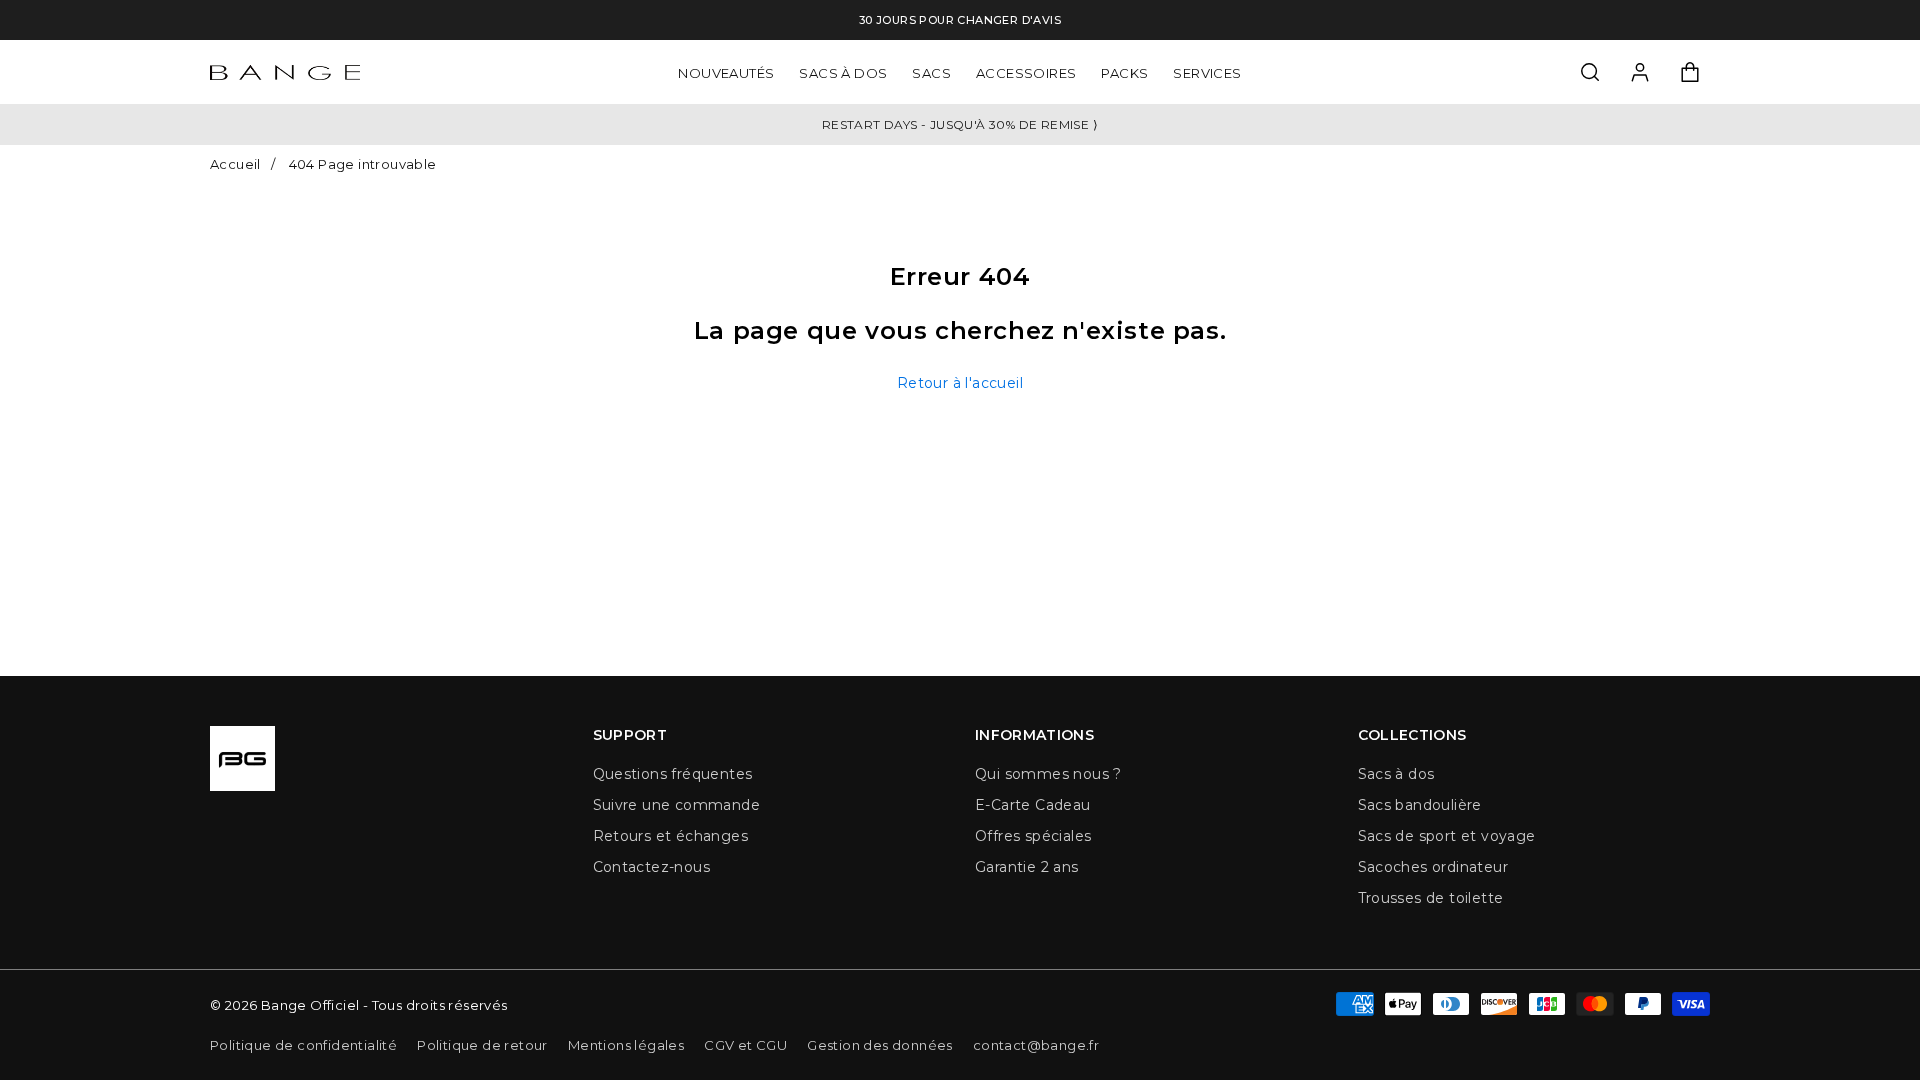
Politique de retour (482, 1045)
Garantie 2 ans (1027, 867)
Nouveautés (726, 72)
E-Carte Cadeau (1033, 805)
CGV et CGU (745, 1045)
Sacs (931, 72)
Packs (1124, 72)
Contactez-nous (652, 867)
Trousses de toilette (1431, 898)
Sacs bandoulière (1420, 805)
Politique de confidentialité (303, 1045)
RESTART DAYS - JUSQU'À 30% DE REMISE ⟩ (960, 124)
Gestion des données (880, 1045)
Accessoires (1026, 72)
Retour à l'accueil (960, 383)
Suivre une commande (677, 805)
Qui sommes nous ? (1048, 774)
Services (1207, 72)
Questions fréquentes (673, 774)
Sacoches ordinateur (1433, 867)
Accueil (235, 164)
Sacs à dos (843, 72)
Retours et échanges (671, 836)
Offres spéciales (1033, 836)
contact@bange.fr (1036, 1045)
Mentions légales (626, 1045)
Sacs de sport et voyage (1447, 836)
